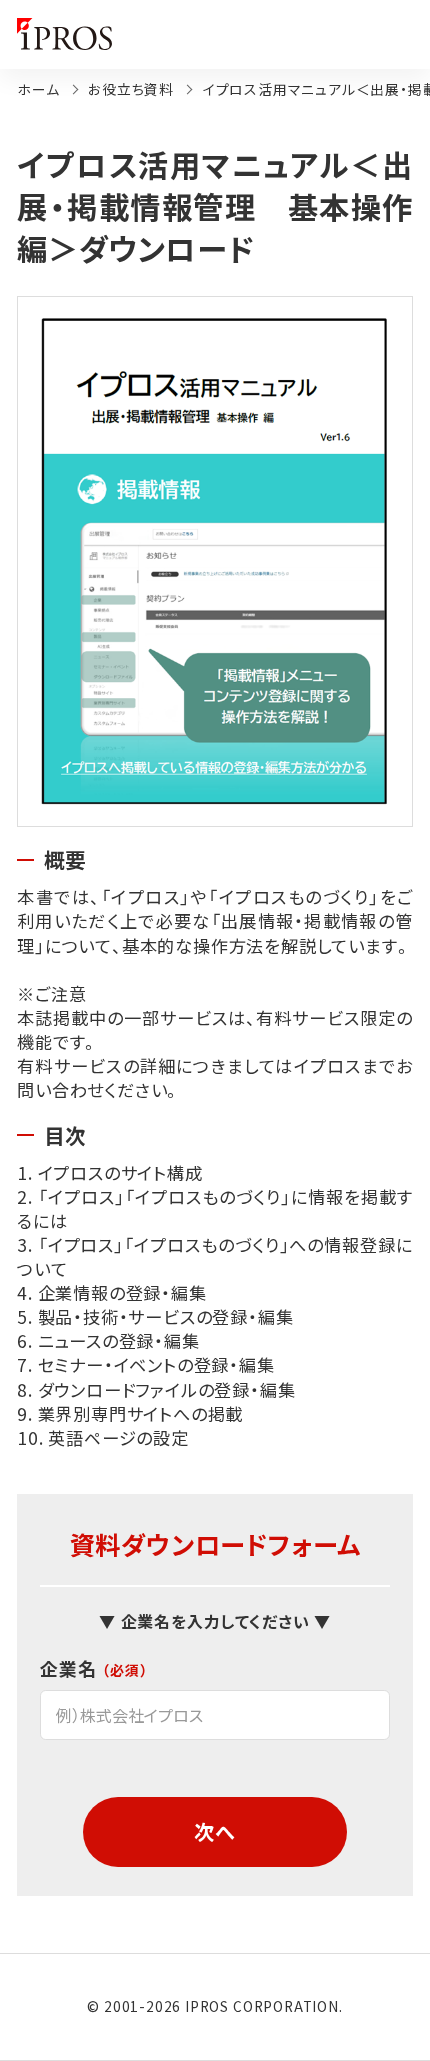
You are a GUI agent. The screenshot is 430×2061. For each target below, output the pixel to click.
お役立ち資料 (131, 89)
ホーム (38, 89)
